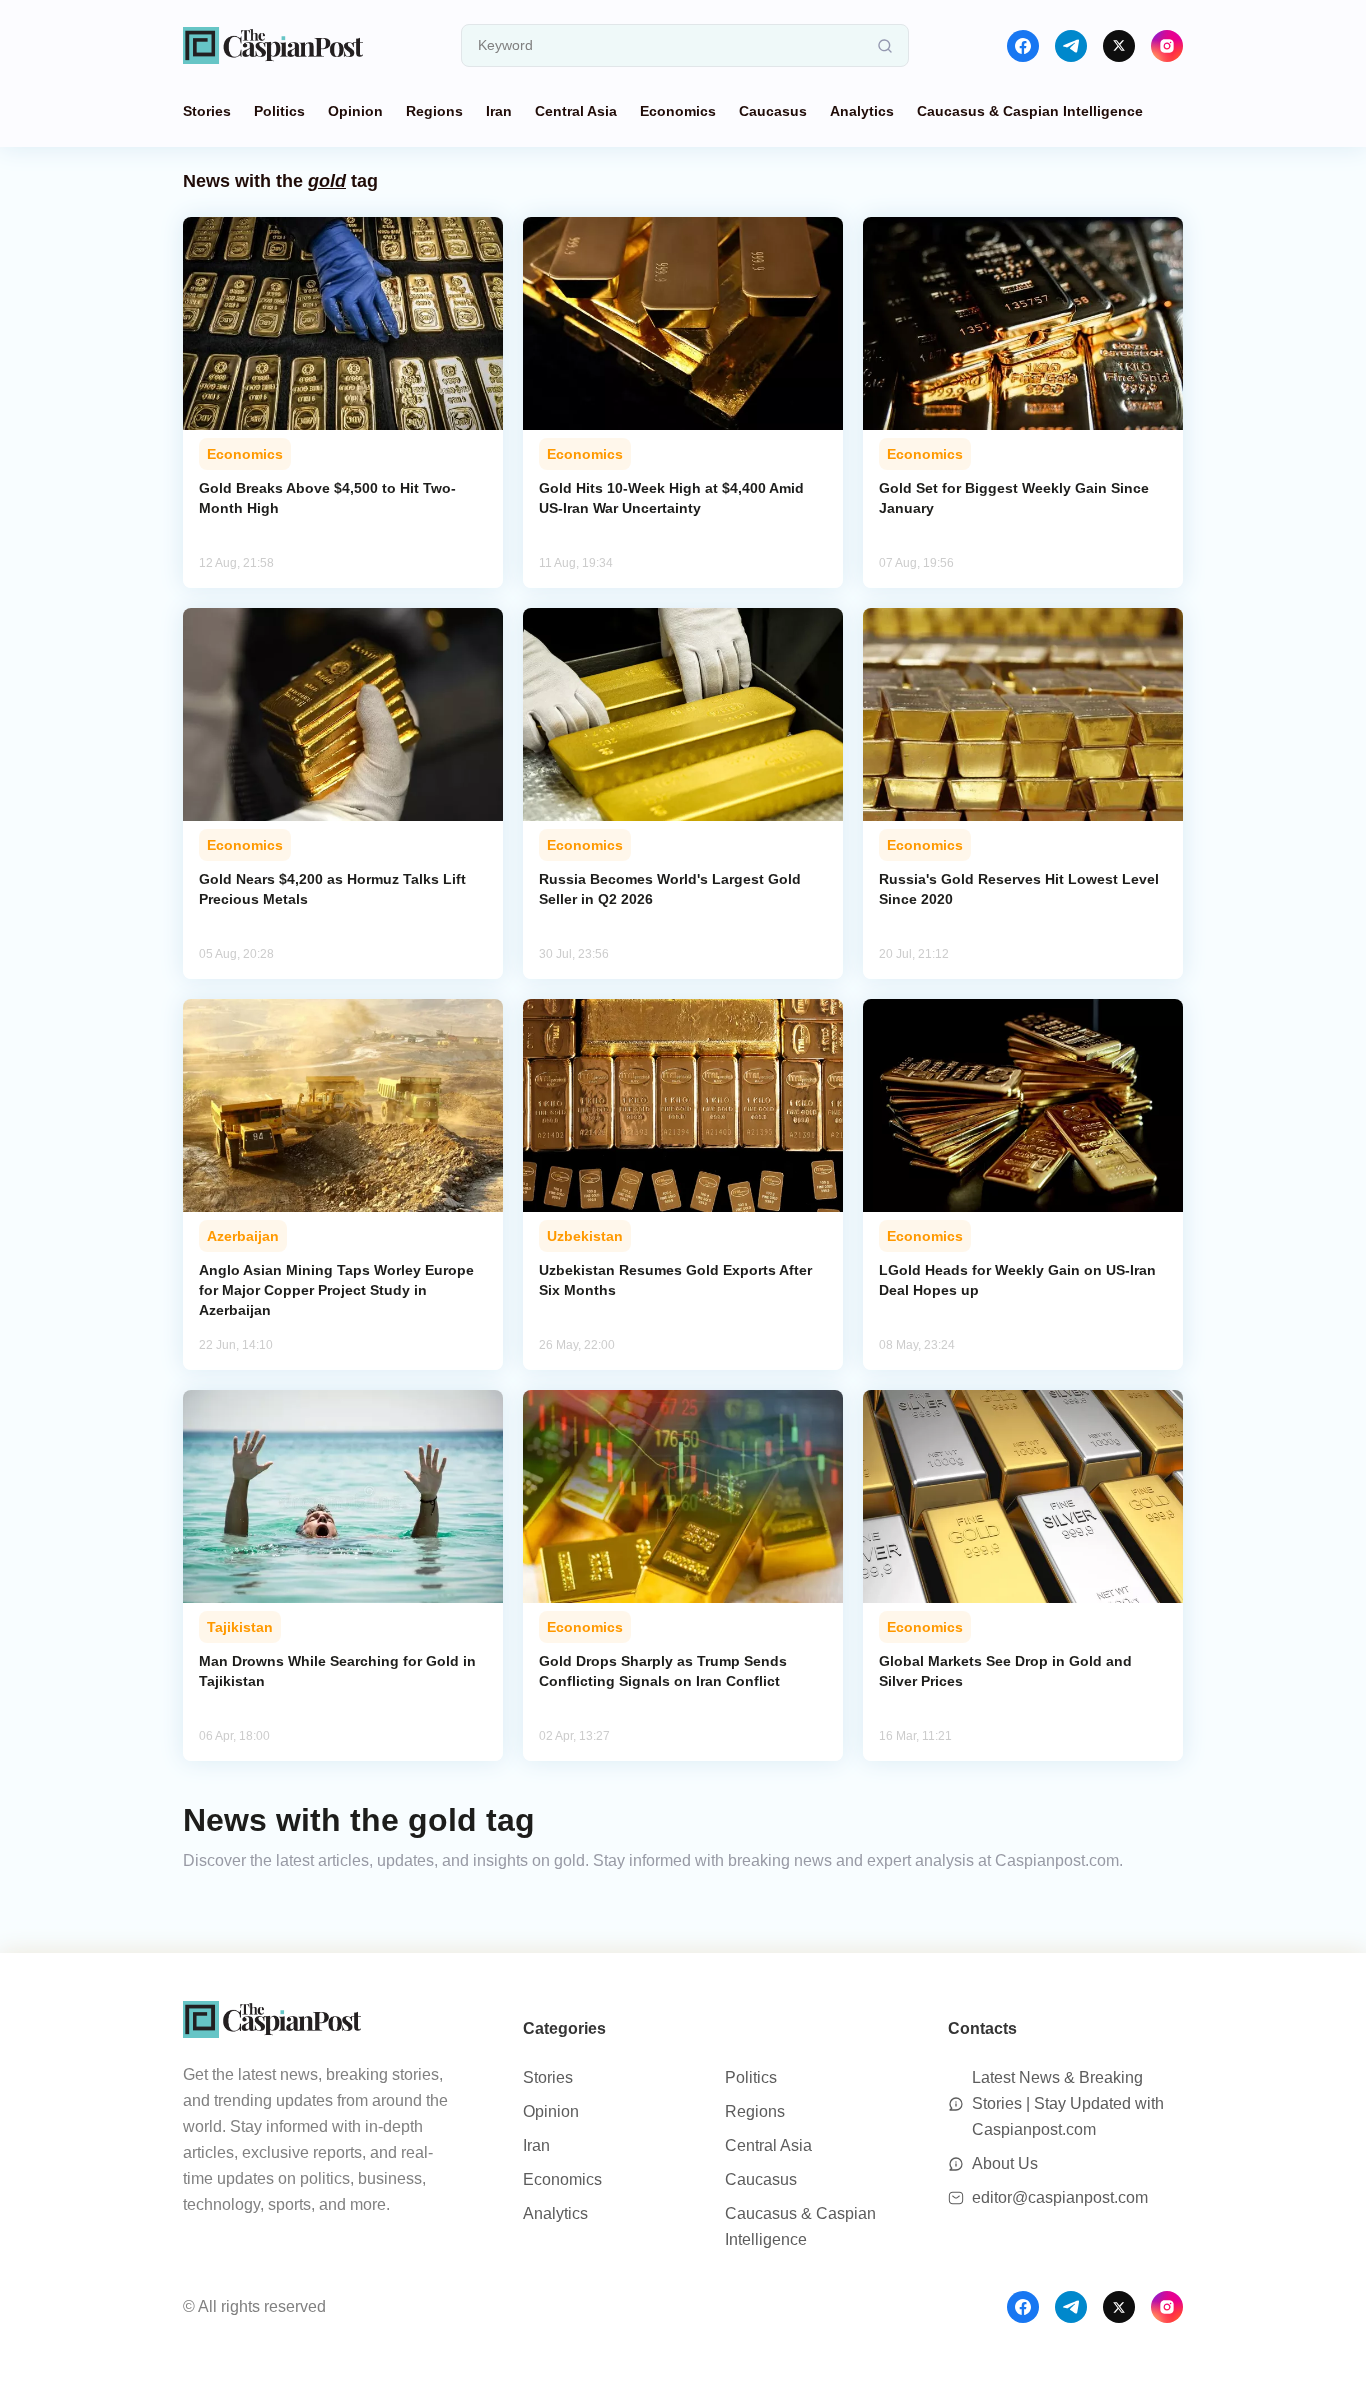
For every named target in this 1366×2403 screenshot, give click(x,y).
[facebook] (1023, 46)
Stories (207, 111)
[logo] (273, 45)
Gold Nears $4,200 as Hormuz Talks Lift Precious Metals (332, 889)
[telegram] (1071, 46)
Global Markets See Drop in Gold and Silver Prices (1005, 1671)
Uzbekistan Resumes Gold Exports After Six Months (675, 1280)
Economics (678, 111)
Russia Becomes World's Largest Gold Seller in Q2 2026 (670, 889)
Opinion (355, 111)
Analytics (862, 111)
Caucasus (773, 111)
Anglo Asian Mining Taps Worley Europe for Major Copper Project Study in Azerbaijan (336, 1290)
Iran (499, 111)
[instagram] (1167, 46)
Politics (279, 111)
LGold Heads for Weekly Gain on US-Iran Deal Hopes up (1017, 1280)
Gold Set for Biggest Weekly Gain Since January (1014, 498)
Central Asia (576, 111)
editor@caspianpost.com (1060, 2197)
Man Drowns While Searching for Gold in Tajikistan (337, 1671)
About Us (1005, 2163)
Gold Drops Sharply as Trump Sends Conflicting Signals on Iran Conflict (663, 1671)
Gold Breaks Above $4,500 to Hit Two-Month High (327, 498)
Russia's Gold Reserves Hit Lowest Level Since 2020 (1019, 889)
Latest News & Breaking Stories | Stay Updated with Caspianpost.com (1068, 2103)
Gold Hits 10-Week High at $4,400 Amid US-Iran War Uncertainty (671, 498)
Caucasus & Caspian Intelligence (1030, 111)
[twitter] (1119, 46)
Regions (434, 111)
